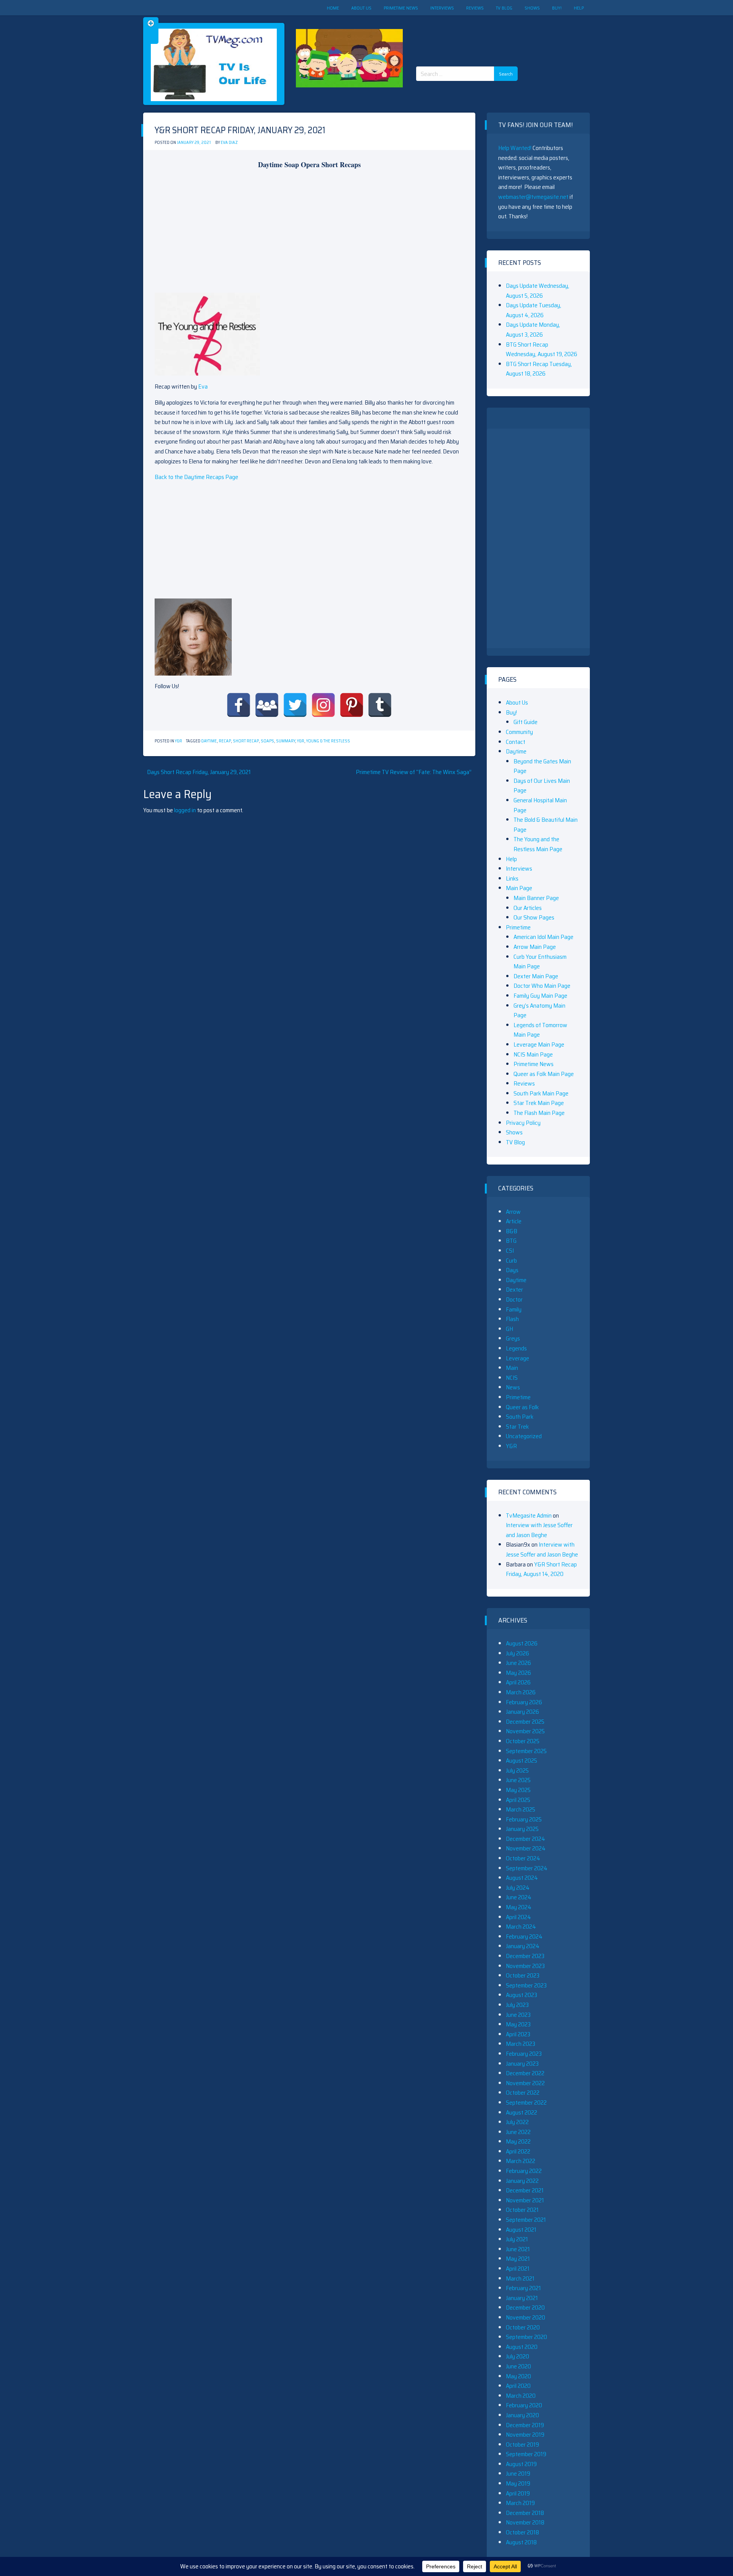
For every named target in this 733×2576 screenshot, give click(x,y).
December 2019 (525, 2425)
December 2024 (526, 1839)
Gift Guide (526, 722)
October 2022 (523, 2093)
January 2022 (522, 2181)
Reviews (475, 8)
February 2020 (524, 2405)
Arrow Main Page (535, 947)
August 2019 (521, 2464)
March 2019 (520, 2503)
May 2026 (518, 1673)
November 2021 (525, 2200)
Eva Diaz (229, 143)
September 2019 (526, 2454)
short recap (246, 741)
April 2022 (518, 2151)
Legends (516, 1348)
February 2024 (524, 1936)
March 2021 (520, 2278)
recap (225, 741)
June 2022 (518, 2132)
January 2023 (522, 2064)
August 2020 (522, 2347)
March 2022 (521, 2161)
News (513, 1387)
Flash (512, 1319)
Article (514, 1221)
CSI (510, 1251)
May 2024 (519, 1907)
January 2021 (522, 2298)
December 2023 (525, 1956)
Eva (203, 386)
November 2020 (526, 2317)
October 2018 (522, 2532)
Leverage (517, 1358)
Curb (511, 1261)
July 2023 (517, 2005)
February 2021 (523, 2288)
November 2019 (525, 2435)
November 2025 (525, 1731)
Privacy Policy (523, 1123)
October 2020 (523, 2327)
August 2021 (521, 2230)
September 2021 (526, 2220)
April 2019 (518, 2493)
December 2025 (525, 1722)
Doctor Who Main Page (542, 986)
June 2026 (518, 1663)
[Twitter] (295, 705)
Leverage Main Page (539, 1044)
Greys (513, 1338)
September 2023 (526, 1985)
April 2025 (518, 1800)
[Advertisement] (470, 34)
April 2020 (518, 2386)
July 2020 (517, 2356)
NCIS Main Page (533, 1054)
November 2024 (526, 1848)
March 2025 (521, 1809)
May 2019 (518, 2483)
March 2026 (521, 1692)
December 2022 (525, 2073)
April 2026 (518, 1682)
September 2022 (526, 2103)
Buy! (557, 8)
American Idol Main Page (543, 937)
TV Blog (504, 8)
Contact (516, 742)
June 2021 (518, 2249)
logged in (185, 810)
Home (333, 8)
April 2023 (518, 2034)
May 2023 (518, 2024)
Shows (532, 8)
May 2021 (518, 2259)
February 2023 (524, 2054)
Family (514, 1309)
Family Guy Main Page (540, 996)
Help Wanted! (515, 148)
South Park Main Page (541, 1093)
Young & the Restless (328, 741)
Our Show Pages (534, 917)
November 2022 (525, 2083)
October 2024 (523, 1858)
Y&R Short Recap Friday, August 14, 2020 (541, 1569)
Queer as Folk (522, 1407)
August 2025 (521, 1761)
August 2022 (521, 2112)
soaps (267, 741)
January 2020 (522, 2415)
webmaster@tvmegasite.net (533, 197)
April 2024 (518, 1917)
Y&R (178, 741)
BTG (511, 1241)
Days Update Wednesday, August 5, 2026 (538, 291)
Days (512, 1270)
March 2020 (521, 2396)
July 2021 (517, 2239)
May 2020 (518, 2376)
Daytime (209, 741)
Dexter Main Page (536, 976)
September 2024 (527, 1868)
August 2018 (521, 2542)
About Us (361, 8)
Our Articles (528, 908)
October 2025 (523, 1741)
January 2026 (522, 1712)
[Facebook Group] (267, 705)
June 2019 (518, 2474)
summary (286, 741)
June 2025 (518, 1780)
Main (512, 1368)
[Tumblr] (380, 705)
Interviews (442, 8)
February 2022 (524, 2171)
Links (512, 878)
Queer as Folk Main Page (544, 1074)
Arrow (513, 1212)
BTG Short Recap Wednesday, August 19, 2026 (542, 349)
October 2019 (522, 2445)
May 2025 (518, 1790)
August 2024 (522, 1878)
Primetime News (401, 8)
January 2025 (522, 1829)
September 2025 (526, 1751)
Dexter (514, 1290)
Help (579, 8)
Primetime (518, 927)
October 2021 (522, 2210)
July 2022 (517, 2122)
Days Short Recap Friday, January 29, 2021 (199, 772)
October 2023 (523, 1975)
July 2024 (518, 1888)
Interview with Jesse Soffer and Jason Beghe (539, 1530)
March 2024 (521, 1927)
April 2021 (518, 2269)
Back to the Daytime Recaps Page (196, 477)
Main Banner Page (536, 898)
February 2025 (524, 1819)
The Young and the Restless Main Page (538, 844)
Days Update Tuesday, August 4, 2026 (534, 310)
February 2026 (524, 1702)
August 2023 (521, 1995)
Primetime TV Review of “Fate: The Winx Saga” (414, 772)
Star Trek (517, 1427)
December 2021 (525, 2190)
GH (509, 1329)
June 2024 (519, 1897)
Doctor (514, 1299)
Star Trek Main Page (539, 1103)
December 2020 (525, 2307)
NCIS (512, 1378)
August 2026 (522, 1643)
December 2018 (525, 2513)
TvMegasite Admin (529, 1515)
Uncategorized (524, 1436)
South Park (520, 1417)
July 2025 (517, 1770)
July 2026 (517, 1653)
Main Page (519, 888)
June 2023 (518, 2015)
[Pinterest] (352, 705)
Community (519, 732)
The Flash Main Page (539, 1113)
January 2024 (523, 1946)
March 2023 (521, 2044)
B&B (512, 1231)
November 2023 (525, 1966)
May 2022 (518, 2141)
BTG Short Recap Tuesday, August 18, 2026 (539, 369)
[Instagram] (323, 705)
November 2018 (525, 2522)
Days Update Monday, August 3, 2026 (533, 330)
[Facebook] (239, 705)
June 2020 (518, 2366)
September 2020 (526, 2337)
